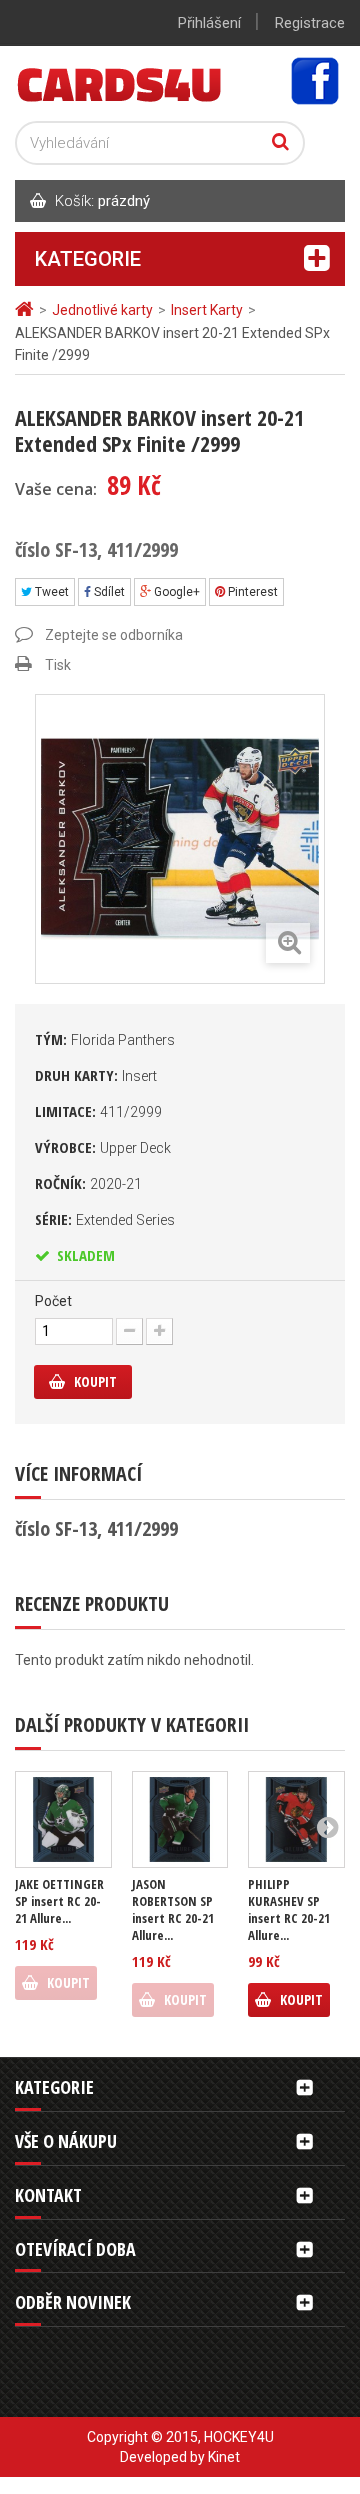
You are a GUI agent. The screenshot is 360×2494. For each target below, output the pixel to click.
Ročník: (88, 1183)
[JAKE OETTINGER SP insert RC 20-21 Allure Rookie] (63, 1819)
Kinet (224, 2457)
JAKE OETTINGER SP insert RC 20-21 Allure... (59, 1901)
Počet (53, 1301)
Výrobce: (103, 1147)
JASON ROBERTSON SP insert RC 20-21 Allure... (173, 1910)
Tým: (105, 1039)
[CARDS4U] (120, 83)
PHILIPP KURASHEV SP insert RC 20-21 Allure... (289, 1910)
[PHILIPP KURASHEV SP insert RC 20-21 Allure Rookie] (296, 1819)
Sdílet (108, 592)
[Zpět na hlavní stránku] (27, 309)
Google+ (175, 592)
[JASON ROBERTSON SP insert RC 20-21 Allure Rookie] (180, 1819)
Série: (105, 1219)
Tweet (50, 592)
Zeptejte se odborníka (114, 635)
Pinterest (251, 592)
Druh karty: (96, 1075)
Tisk (58, 665)
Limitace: (98, 1111)
